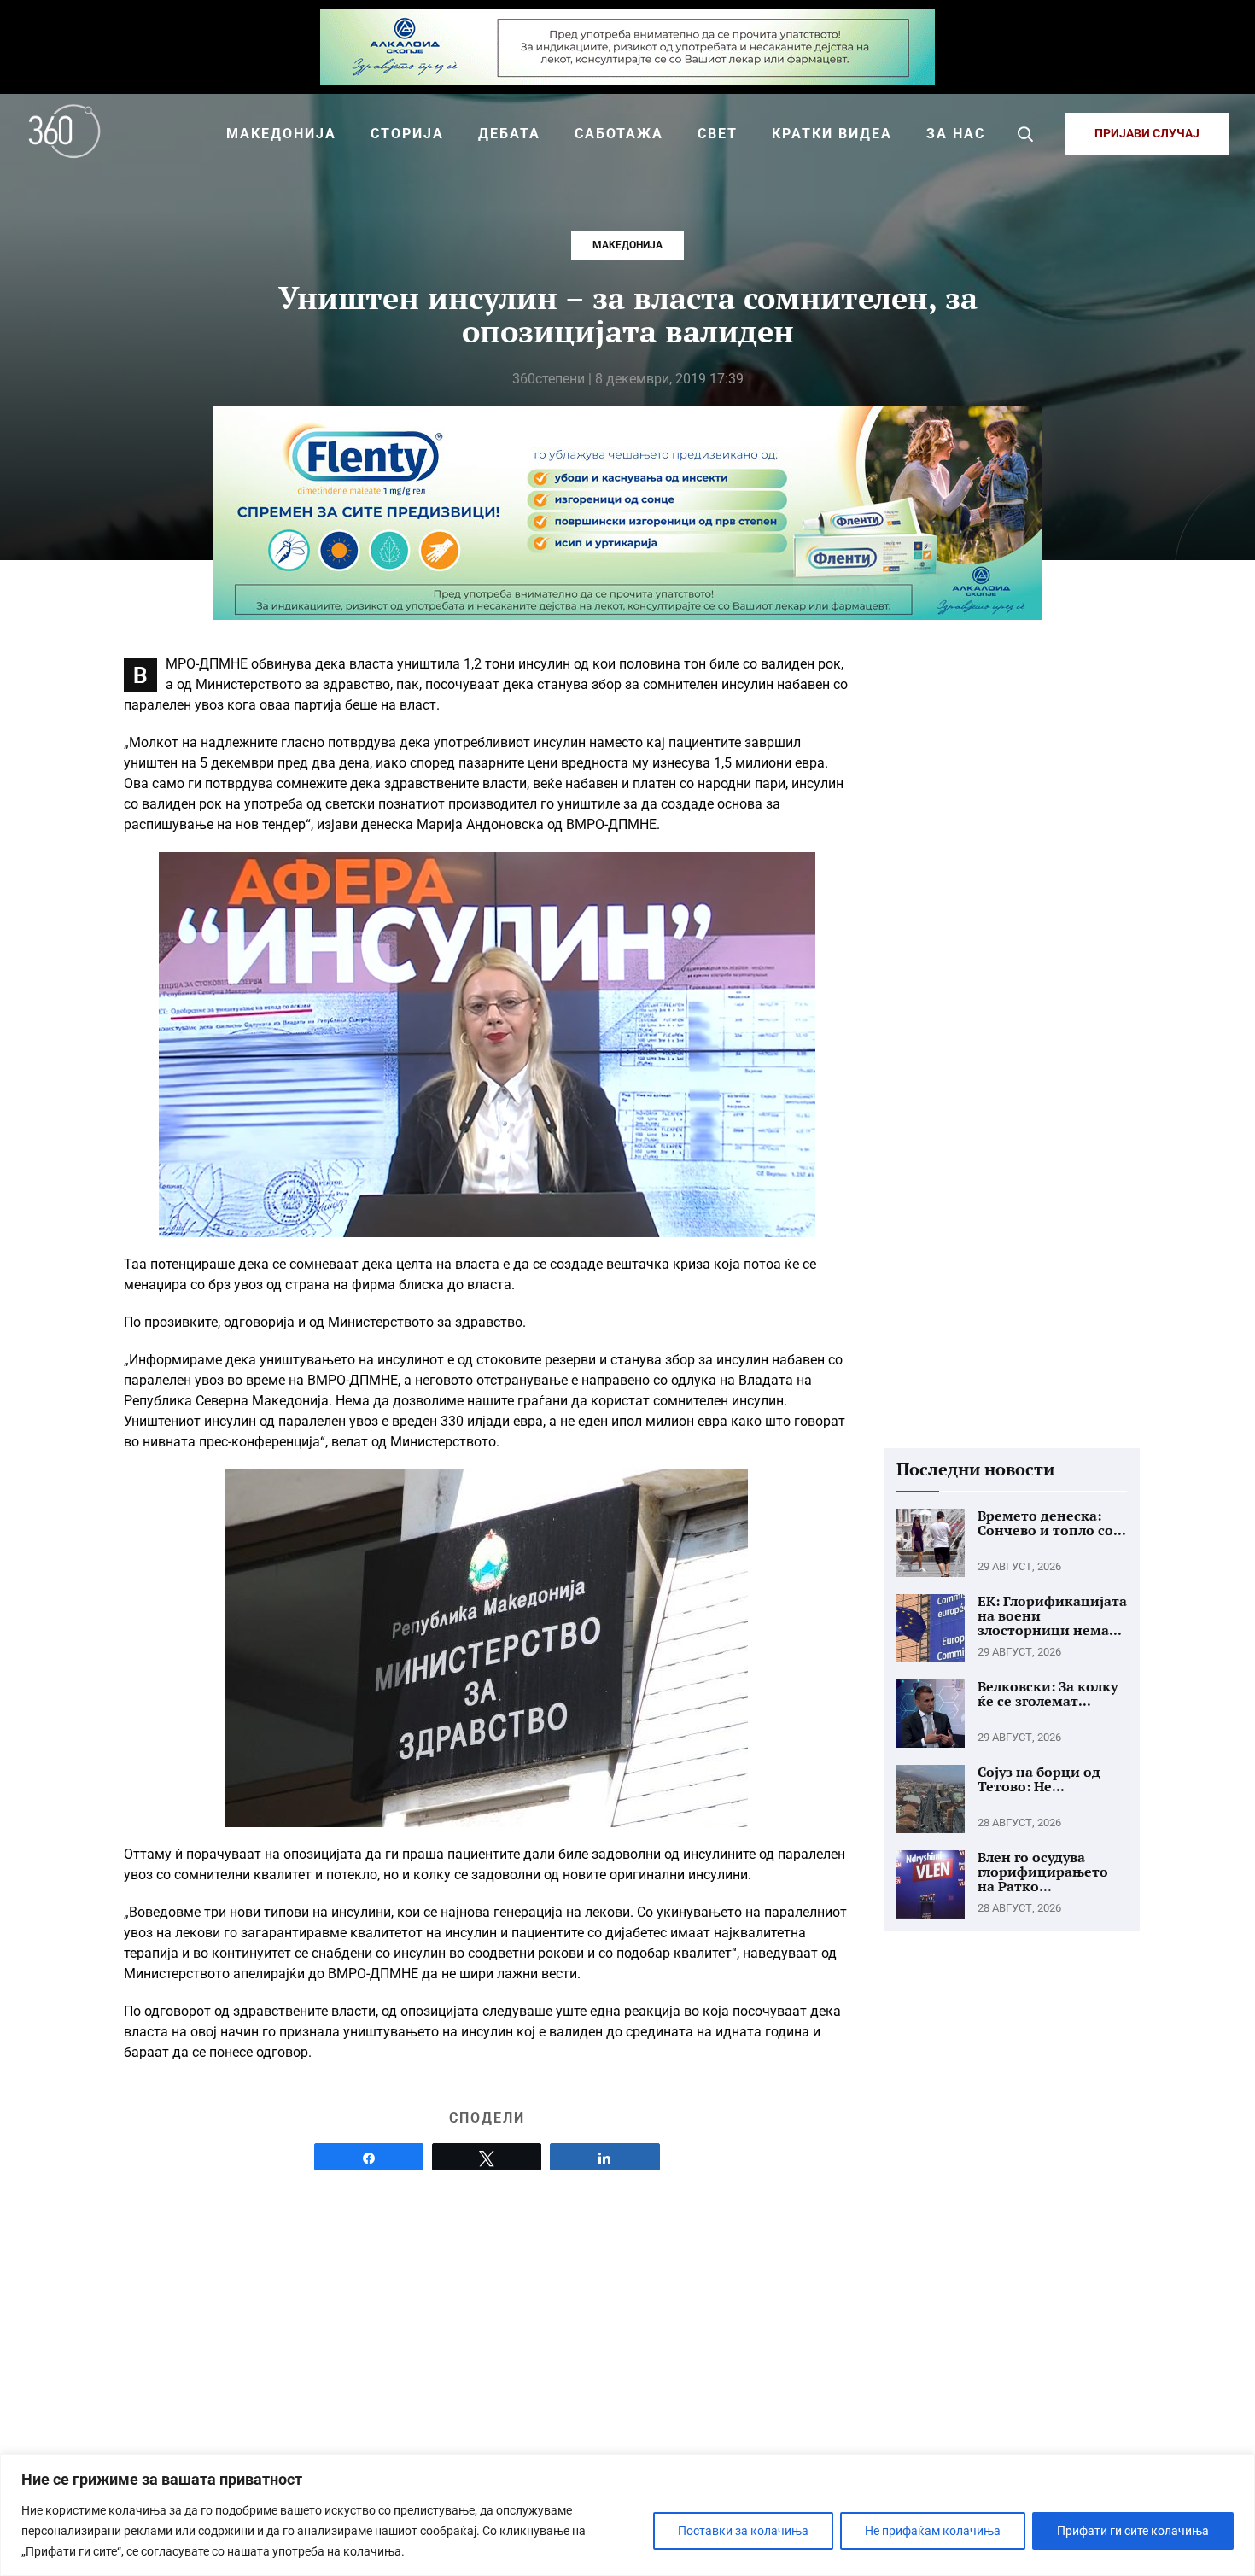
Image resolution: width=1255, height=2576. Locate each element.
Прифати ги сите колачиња (1133, 2531)
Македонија (627, 245)
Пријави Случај (1147, 133)
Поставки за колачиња (743, 2531)
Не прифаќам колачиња (933, 2531)
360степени (549, 379)
